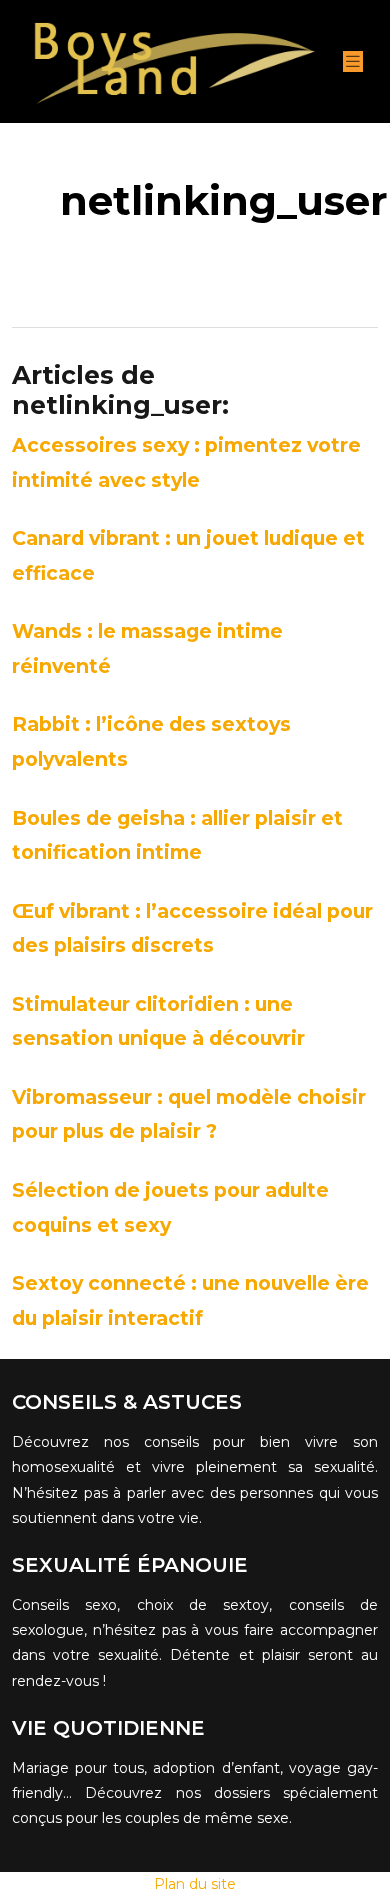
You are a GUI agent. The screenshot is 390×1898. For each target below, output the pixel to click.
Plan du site (195, 1884)
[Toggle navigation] (353, 61)
